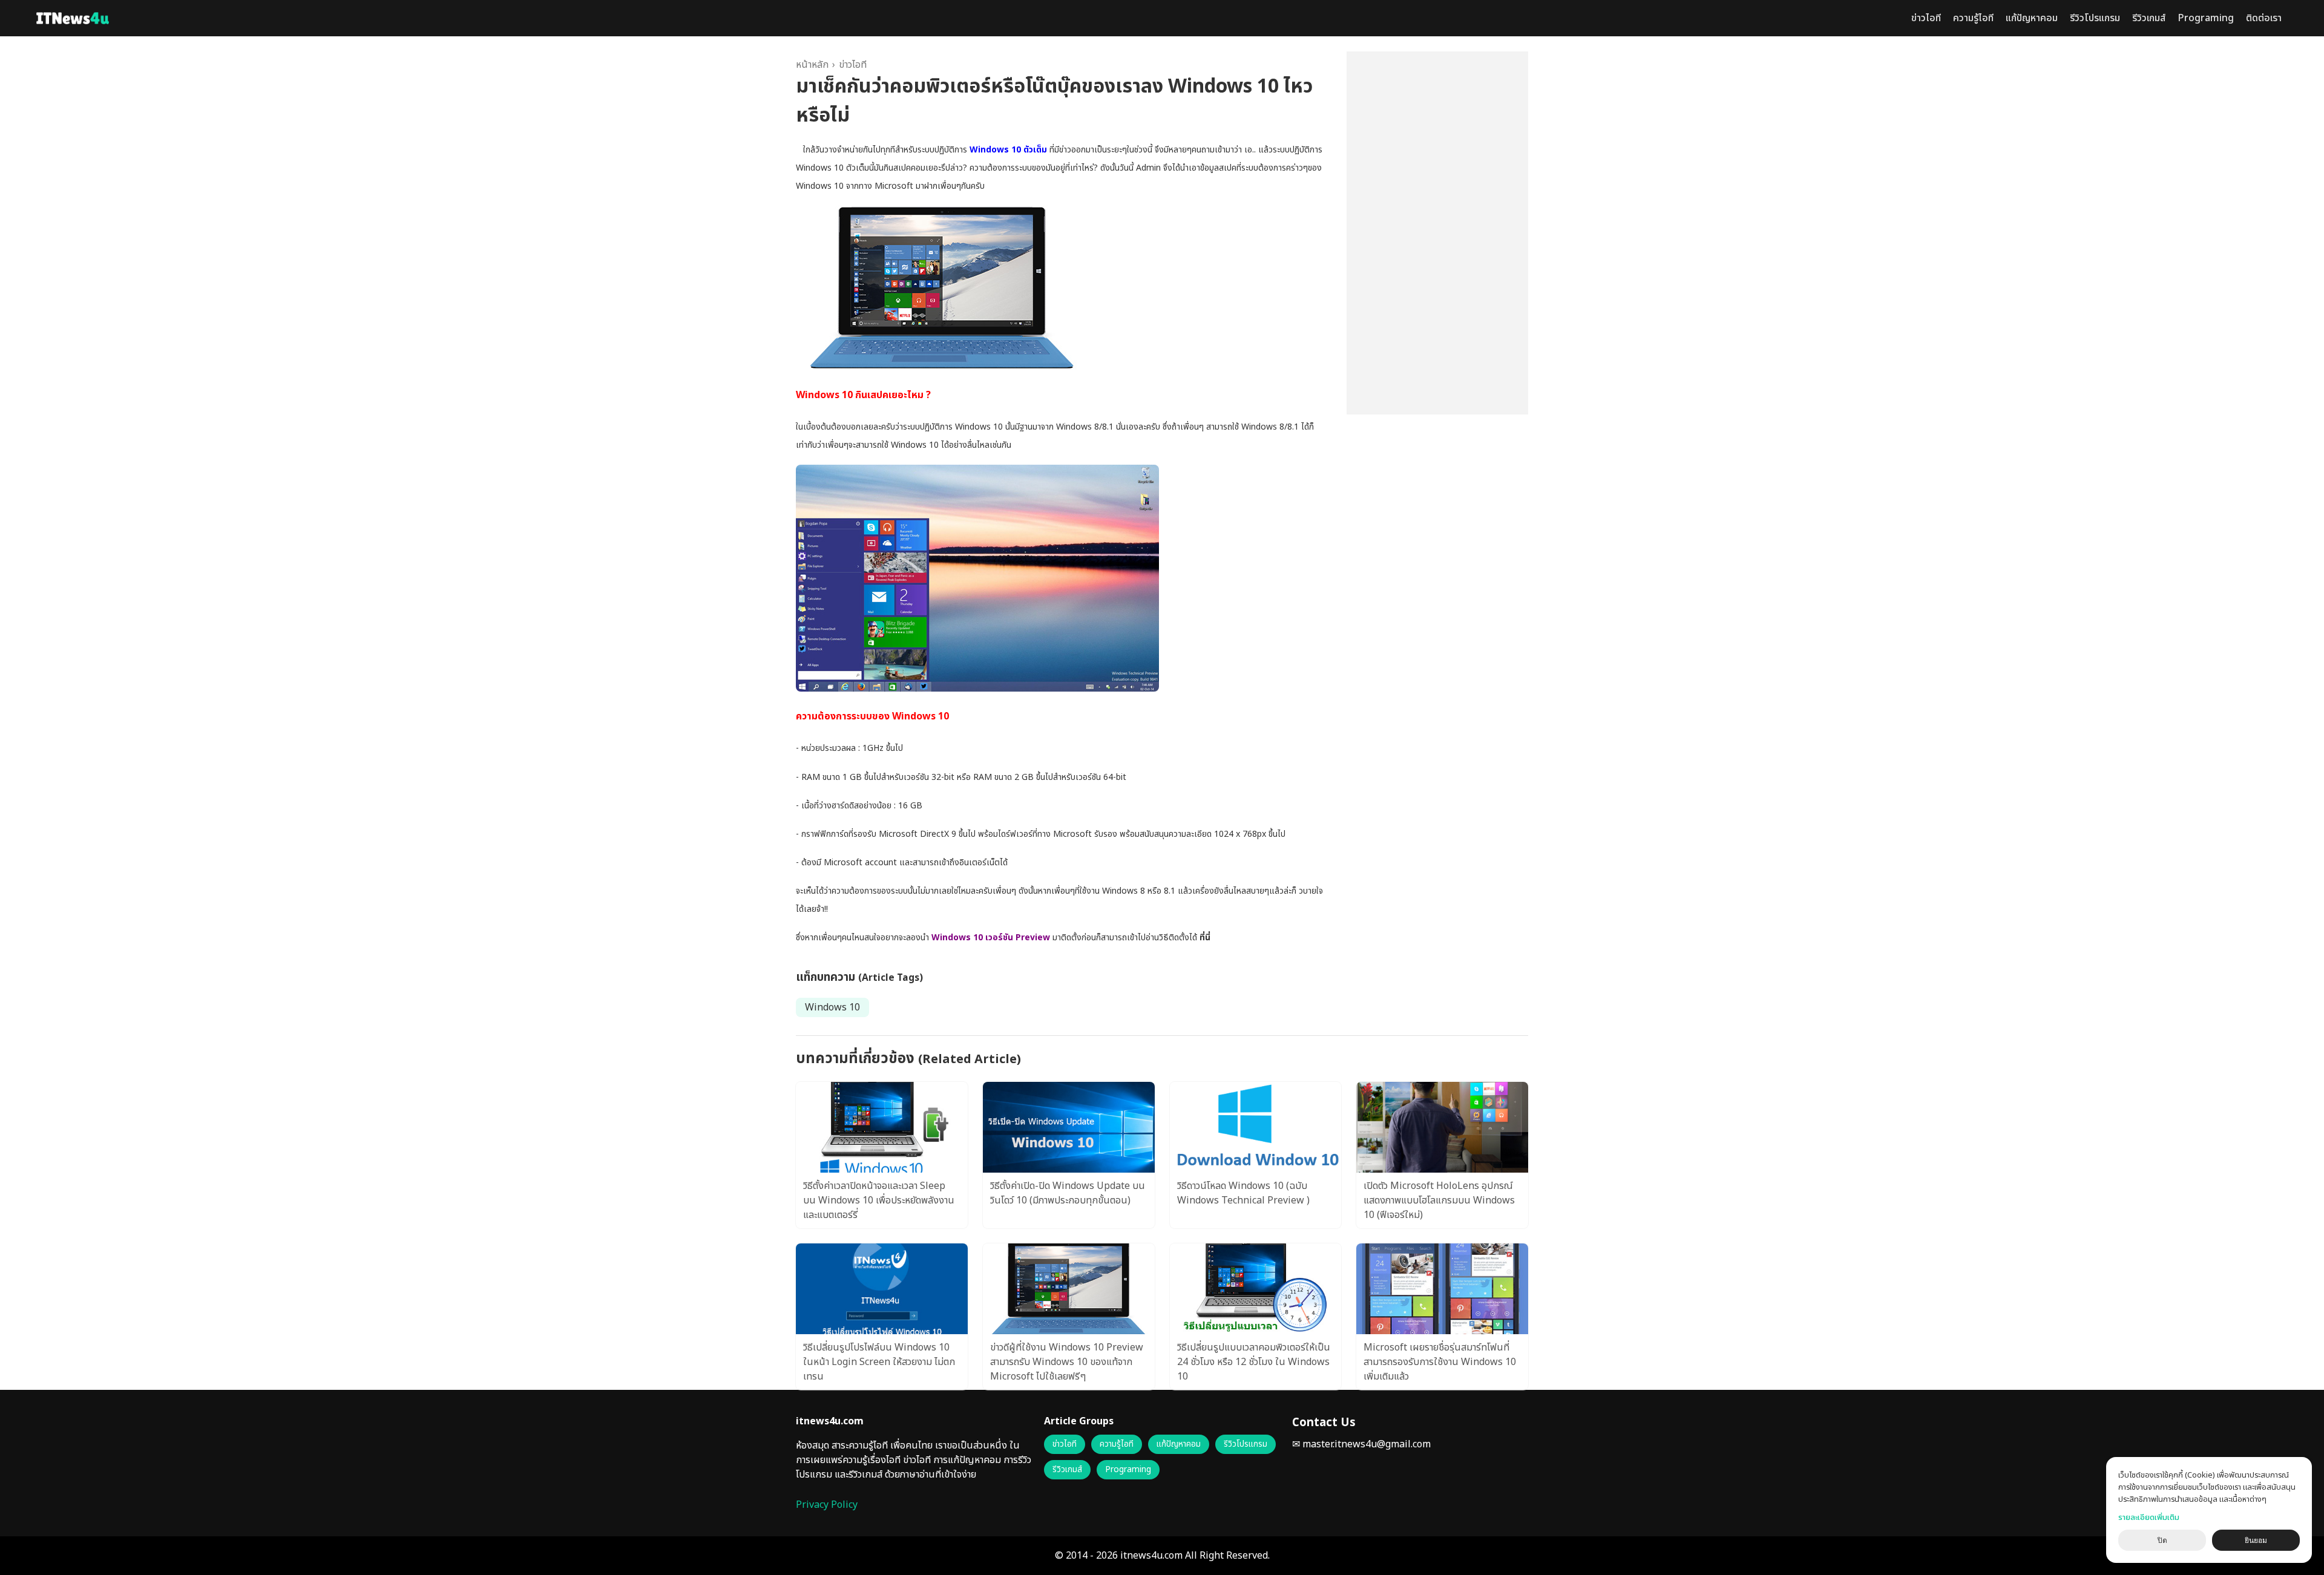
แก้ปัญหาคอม (2032, 18)
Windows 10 (832, 1007)
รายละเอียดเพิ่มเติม (2149, 1518)
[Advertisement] (1437, 233)
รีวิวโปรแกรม (2095, 18)
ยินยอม (2256, 1541)
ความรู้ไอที (1973, 18)
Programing (2206, 18)
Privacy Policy (827, 1505)
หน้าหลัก (812, 65)
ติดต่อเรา (2264, 18)
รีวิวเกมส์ (2149, 18)
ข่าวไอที (1926, 18)
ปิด (2162, 1541)
